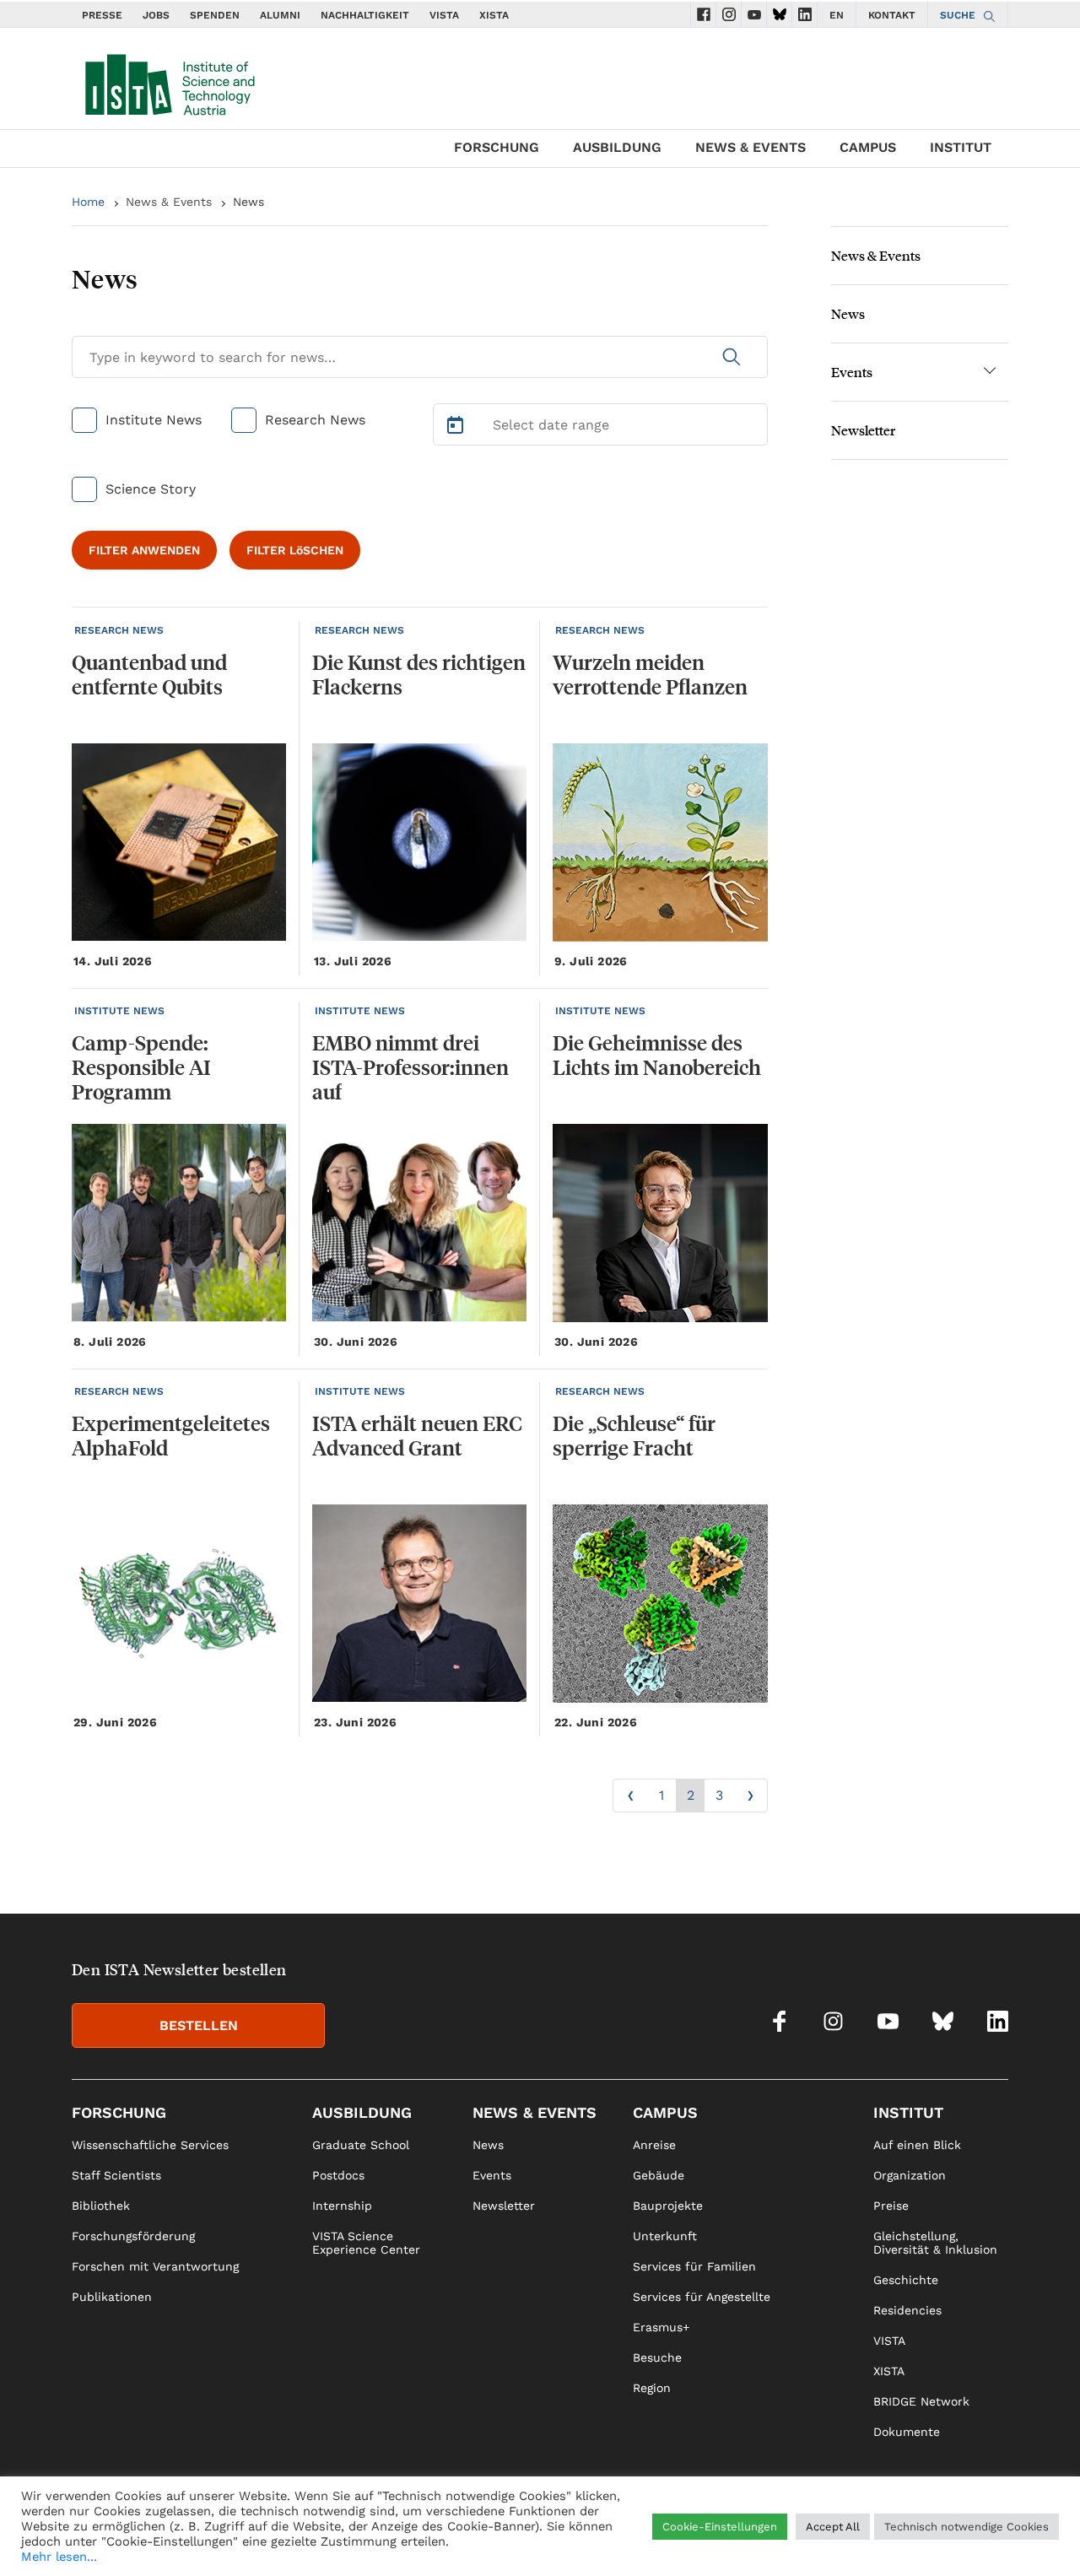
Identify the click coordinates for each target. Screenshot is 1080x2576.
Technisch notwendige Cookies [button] (967, 2527)
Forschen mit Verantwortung (155, 2266)
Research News (315, 420)
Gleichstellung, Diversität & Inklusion (935, 2243)
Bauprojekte (668, 2206)
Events (852, 372)
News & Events (751, 147)
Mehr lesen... (59, 2557)
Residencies (907, 2310)
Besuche (657, 2357)
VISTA (444, 15)
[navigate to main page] (169, 81)
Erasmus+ (661, 2327)
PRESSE (102, 15)
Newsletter (863, 430)
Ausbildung (617, 147)
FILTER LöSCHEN (295, 550)
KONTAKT (892, 15)
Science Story (151, 489)
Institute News (154, 420)
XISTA (494, 15)
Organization (910, 2175)
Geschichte (906, 2280)
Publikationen (112, 2297)
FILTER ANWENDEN (144, 550)
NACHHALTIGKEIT (365, 15)
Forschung (497, 147)
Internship (342, 2206)
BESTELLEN (199, 2025)
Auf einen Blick (917, 2145)
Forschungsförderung (133, 2236)
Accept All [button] (833, 2527)
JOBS (156, 15)
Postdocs (338, 2175)
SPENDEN (215, 15)
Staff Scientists (116, 2175)
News (848, 313)
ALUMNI (280, 15)
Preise (891, 2206)
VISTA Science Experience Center (366, 2243)
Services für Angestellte (702, 2297)
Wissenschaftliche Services (150, 2145)
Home (88, 202)
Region (652, 2388)
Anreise (654, 2145)
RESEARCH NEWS (119, 630)
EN (837, 15)
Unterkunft (665, 2236)
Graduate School (361, 2145)
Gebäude (659, 2175)
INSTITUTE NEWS (119, 1011)
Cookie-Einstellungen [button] (720, 2527)
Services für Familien (694, 2266)
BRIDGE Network (921, 2401)
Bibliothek (101, 2206)
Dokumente (907, 2432)
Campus (868, 147)
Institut (961, 147)
